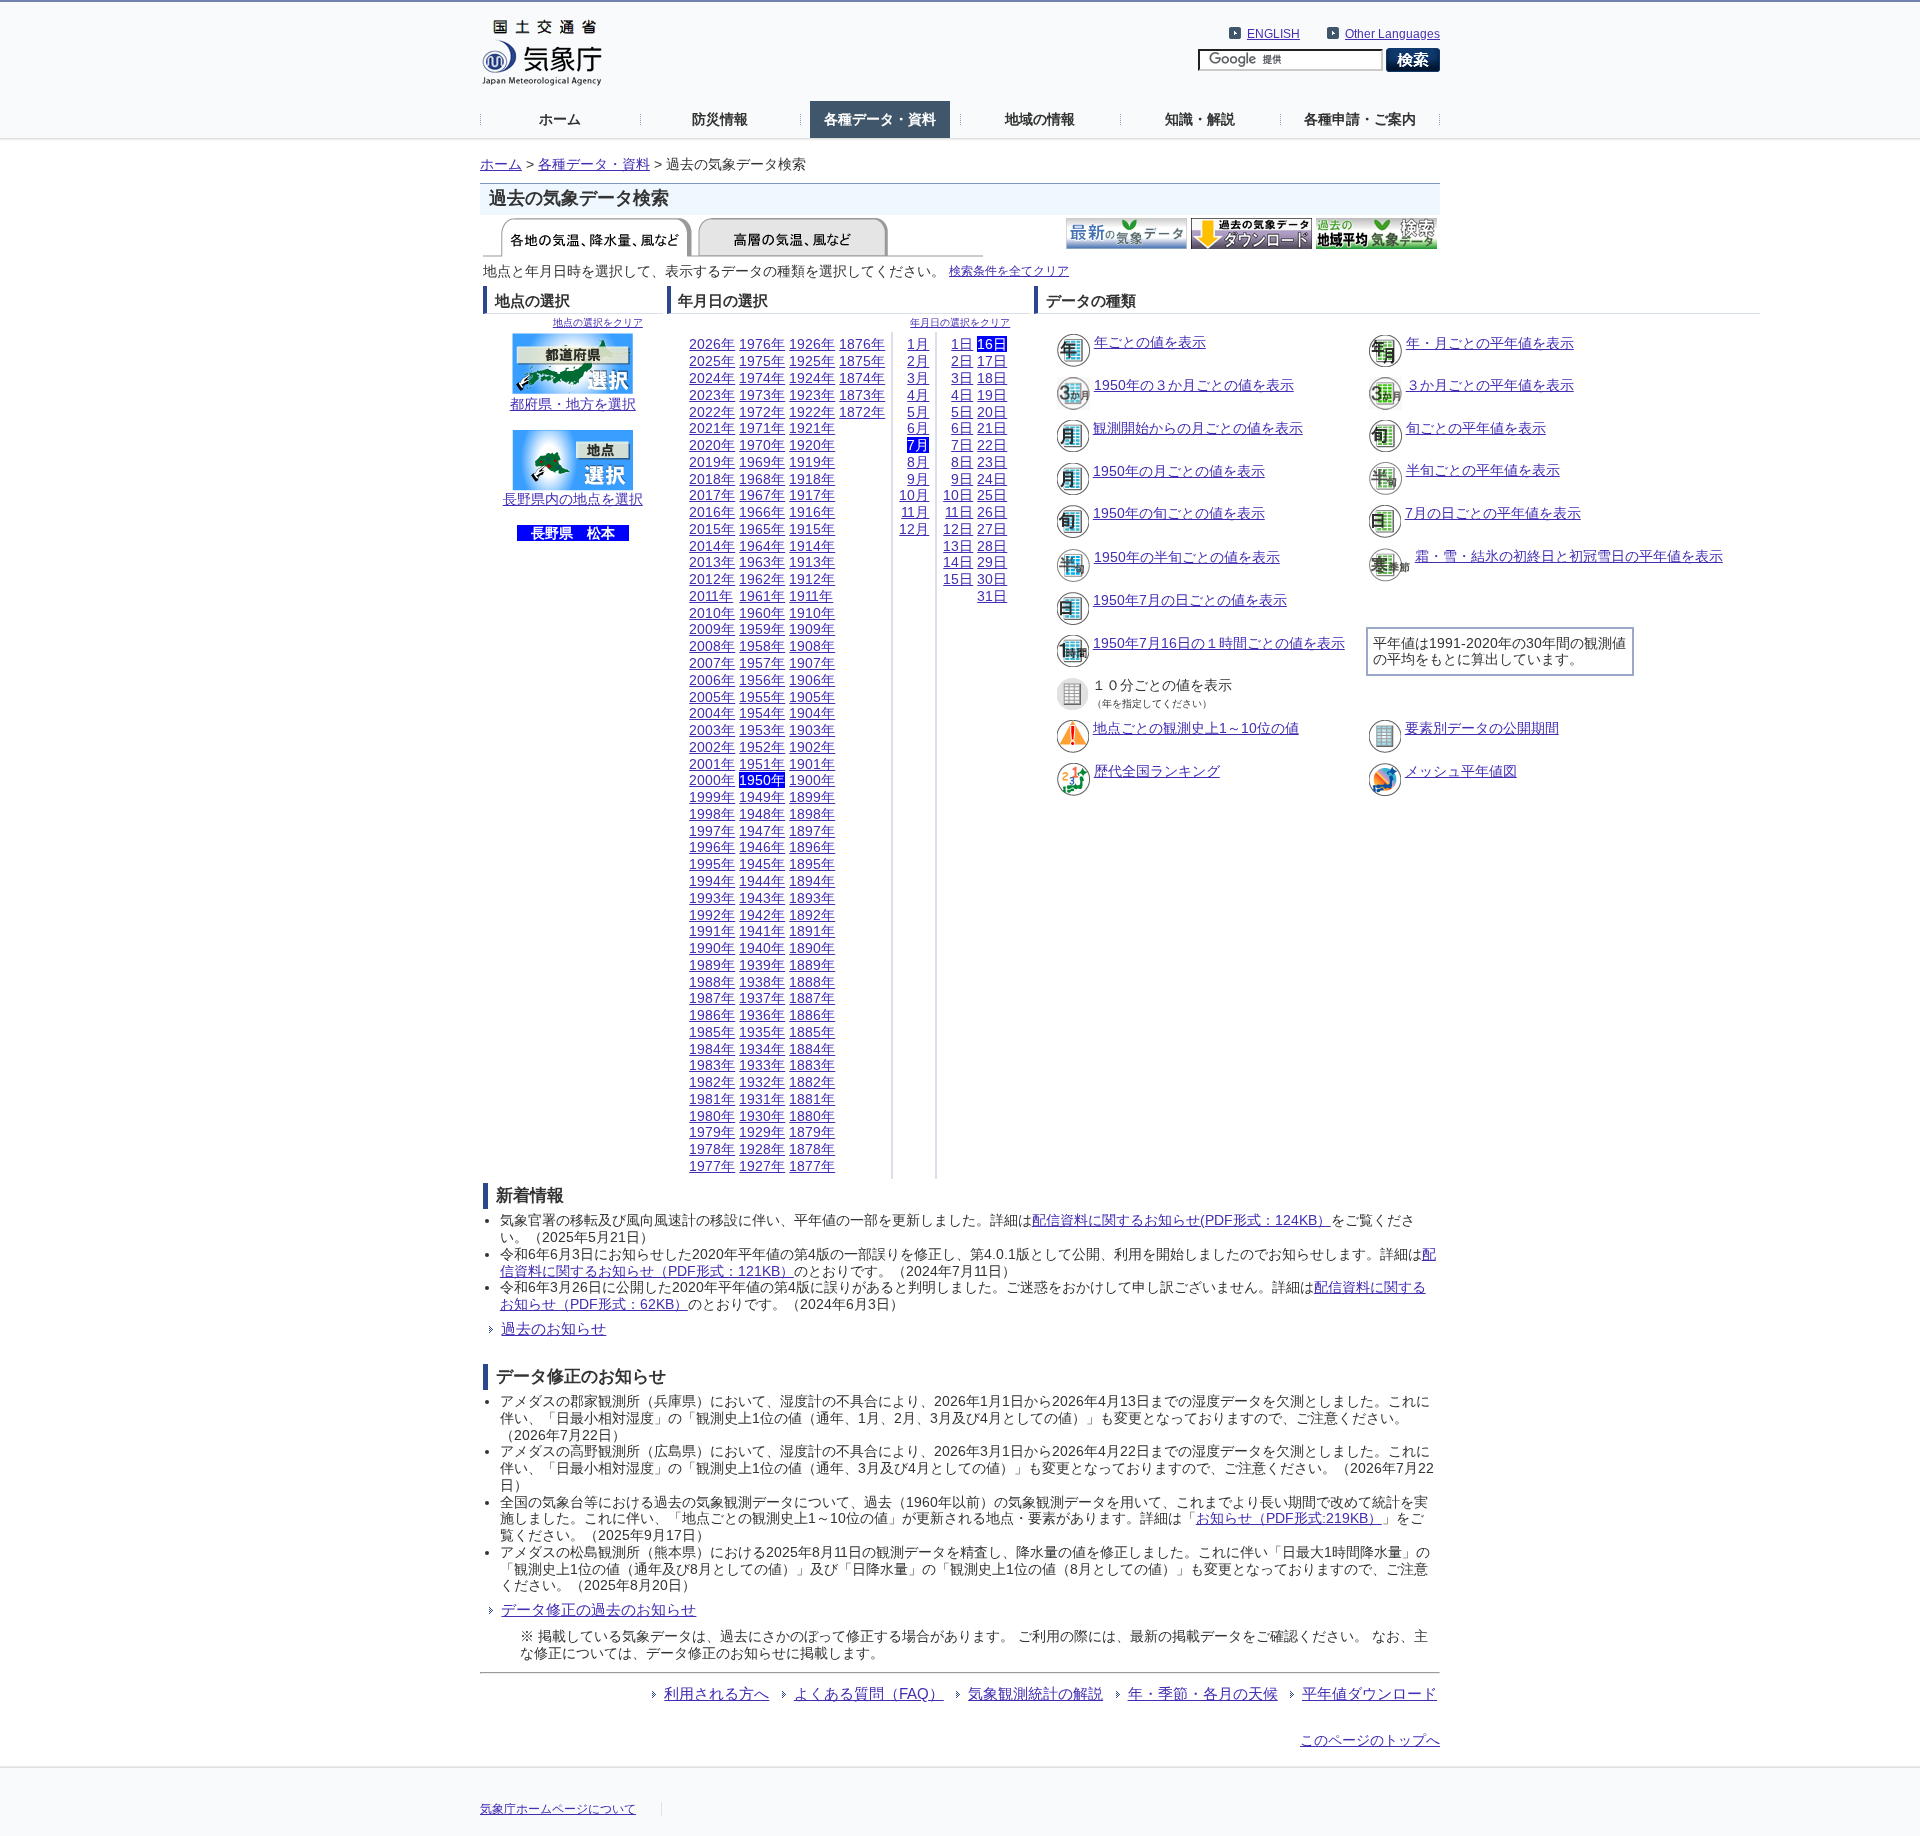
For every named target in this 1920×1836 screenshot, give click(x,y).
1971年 (762, 428)
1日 (962, 344)
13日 (958, 546)
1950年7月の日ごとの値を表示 (1190, 600)
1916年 (812, 512)
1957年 (762, 663)
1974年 (762, 378)
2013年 (712, 562)
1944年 (762, 881)
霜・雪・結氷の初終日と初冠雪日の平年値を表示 (1569, 556)
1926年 (812, 344)
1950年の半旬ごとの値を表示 (1187, 557)
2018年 (712, 479)
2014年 (712, 546)
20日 (992, 412)
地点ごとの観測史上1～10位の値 (1196, 728)
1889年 (812, 965)
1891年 (812, 931)
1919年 (812, 462)
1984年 (712, 1049)
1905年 (812, 697)
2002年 (712, 747)
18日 (992, 378)
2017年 (712, 495)
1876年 (862, 344)
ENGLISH (1273, 34)
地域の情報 (1040, 119)
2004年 (712, 713)
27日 (992, 529)
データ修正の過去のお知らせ (598, 1609)
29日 (992, 562)
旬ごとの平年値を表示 (1476, 428)
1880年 (812, 1116)
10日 (958, 495)
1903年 (812, 730)
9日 (962, 479)
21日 (992, 428)
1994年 (712, 881)
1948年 (762, 814)
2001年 (712, 764)
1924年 (812, 378)
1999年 (712, 797)
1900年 (812, 780)
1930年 (762, 1116)
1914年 (812, 546)
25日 (992, 495)
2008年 (712, 646)
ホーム (560, 119)
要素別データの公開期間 (1482, 728)
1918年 (812, 479)
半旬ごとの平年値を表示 (1483, 470)
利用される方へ (716, 1693)
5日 (962, 412)
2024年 (712, 378)
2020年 (712, 445)
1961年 (762, 596)
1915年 (812, 529)
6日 (962, 428)
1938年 (762, 982)
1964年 (762, 546)
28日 (992, 546)
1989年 (712, 965)
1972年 (762, 412)
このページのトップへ (1370, 1740)
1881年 (812, 1099)
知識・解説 (1200, 119)
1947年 (762, 831)
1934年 (762, 1049)
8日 (962, 462)
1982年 (712, 1082)
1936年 (762, 1015)
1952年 (762, 747)
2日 (962, 361)
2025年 (712, 361)
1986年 (712, 1015)
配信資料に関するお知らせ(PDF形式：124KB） (1181, 1220)
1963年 (762, 562)
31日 (992, 596)
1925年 (812, 361)
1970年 (762, 445)
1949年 (762, 797)
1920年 (812, 445)
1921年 (812, 428)
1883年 (812, 1065)
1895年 (812, 864)
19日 (992, 395)
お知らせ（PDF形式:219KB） (1289, 1518)
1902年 (812, 747)
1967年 (762, 495)
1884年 (812, 1049)
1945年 (762, 864)
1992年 (712, 915)
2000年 (712, 780)
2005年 (712, 697)
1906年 (812, 680)
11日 (959, 512)
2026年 (712, 344)
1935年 (762, 1032)
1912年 (812, 579)
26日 (992, 512)
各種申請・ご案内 (1360, 119)
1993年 (712, 898)
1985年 (712, 1032)
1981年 (712, 1099)
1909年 (812, 629)
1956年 (762, 680)
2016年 (712, 512)
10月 (914, 495)
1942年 (762, 915)
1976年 (762, 344)
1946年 (762, 847)
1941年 (762, 931)
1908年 (812, 646)
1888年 (812, 982)
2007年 (712, 663)
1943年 (762, 898)
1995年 (712, 864)
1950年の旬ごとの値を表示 (1179, 513)
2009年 (712, 629)
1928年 (762, 1149)
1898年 (812, 814)
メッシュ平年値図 (1461, 771)
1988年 (712, 982)
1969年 (762, 462)
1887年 (812, 998)
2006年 (712, 680)
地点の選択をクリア (598, 322)
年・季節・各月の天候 (1203, 1693)
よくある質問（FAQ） (869, 1693)
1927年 (762, 1166)
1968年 (762, 479)
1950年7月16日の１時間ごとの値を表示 (1219, 643)
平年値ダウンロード (1369, 1693)
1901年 (812, 764)
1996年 (712, 847)
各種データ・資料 (880, 119)
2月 (918, 361)
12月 (914, 529)
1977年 (712, 1166)
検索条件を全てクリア (1009, 270)
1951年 (762, 764)
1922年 (812, 412)
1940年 (762, 948)
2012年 (712, 579)
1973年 (762, 395)
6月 (918, 428)
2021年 (712, 428)
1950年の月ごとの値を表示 (1179, 471)
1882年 (812, 1082)
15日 (958, 579)
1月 (918, 344)
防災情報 (720, 119)
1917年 (812, 495)
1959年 (762, 629)
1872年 (862, 412)
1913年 (812, 562)
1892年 (812, 915)
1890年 (812, 948)
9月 (918, 479)
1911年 (811, 596)
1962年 (762, 579)
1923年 (812, 395)
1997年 (712, 831)
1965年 (762, 529)
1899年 (812, 797)
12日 (958, 529)
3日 (962, 378)
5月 (918, 412)
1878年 (812, 1149)
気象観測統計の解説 (1035, 1693)
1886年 (812, 1015)
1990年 (712, 948)
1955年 (762, 697)
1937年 (762, 998)
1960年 (762, 613)
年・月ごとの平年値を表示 (1490, 343)
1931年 (762, 1099)
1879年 (812, 1132)
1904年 (812, 713)
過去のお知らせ (553, 1328)
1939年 (762, 965)
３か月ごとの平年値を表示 (1490, 385)
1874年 (862, 378)
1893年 (812, 898)
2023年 (712, 395)
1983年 (712, 1065)
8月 (918, 462)
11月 (915, 512)
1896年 (812, 847)
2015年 (712, 529)
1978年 (712, 1149)
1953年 (762, 730)
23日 (992, 462)
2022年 (712, 412)
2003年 (712, 730)
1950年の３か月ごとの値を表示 (1194, 385)
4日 (962, 395)
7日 (962, 445)
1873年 (862, 395)
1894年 (812, 881)
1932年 (762, 1082)
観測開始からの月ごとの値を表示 (1198, 428)
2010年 (712, 613)
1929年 (762, 1132)
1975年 (762, 361)
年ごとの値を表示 (1150, 342)
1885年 (812, 1032)
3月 (918, 378)
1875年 (862, 361)
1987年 (712, 998)
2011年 (711, 596)
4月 (918, 395)
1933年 (762, 1065)
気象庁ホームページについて (558, 1809)
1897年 (812, 831)
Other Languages (1392, 34)
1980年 (712, 1116)
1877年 (812, 1166)
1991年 (712, 931)
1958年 (762, 646)
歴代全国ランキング (1157, 771)
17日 (992, 361)
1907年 (812, 663)
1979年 (712, 1132)
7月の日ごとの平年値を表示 (1493, 513)
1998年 (712, 814)
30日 (992, 579)
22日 (992, 445)
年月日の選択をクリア (960, 322)
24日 (992, 479)
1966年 (762, 512)
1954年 (762, 713)
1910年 (812, 613)
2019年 (712, 462)
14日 (958, 562)
